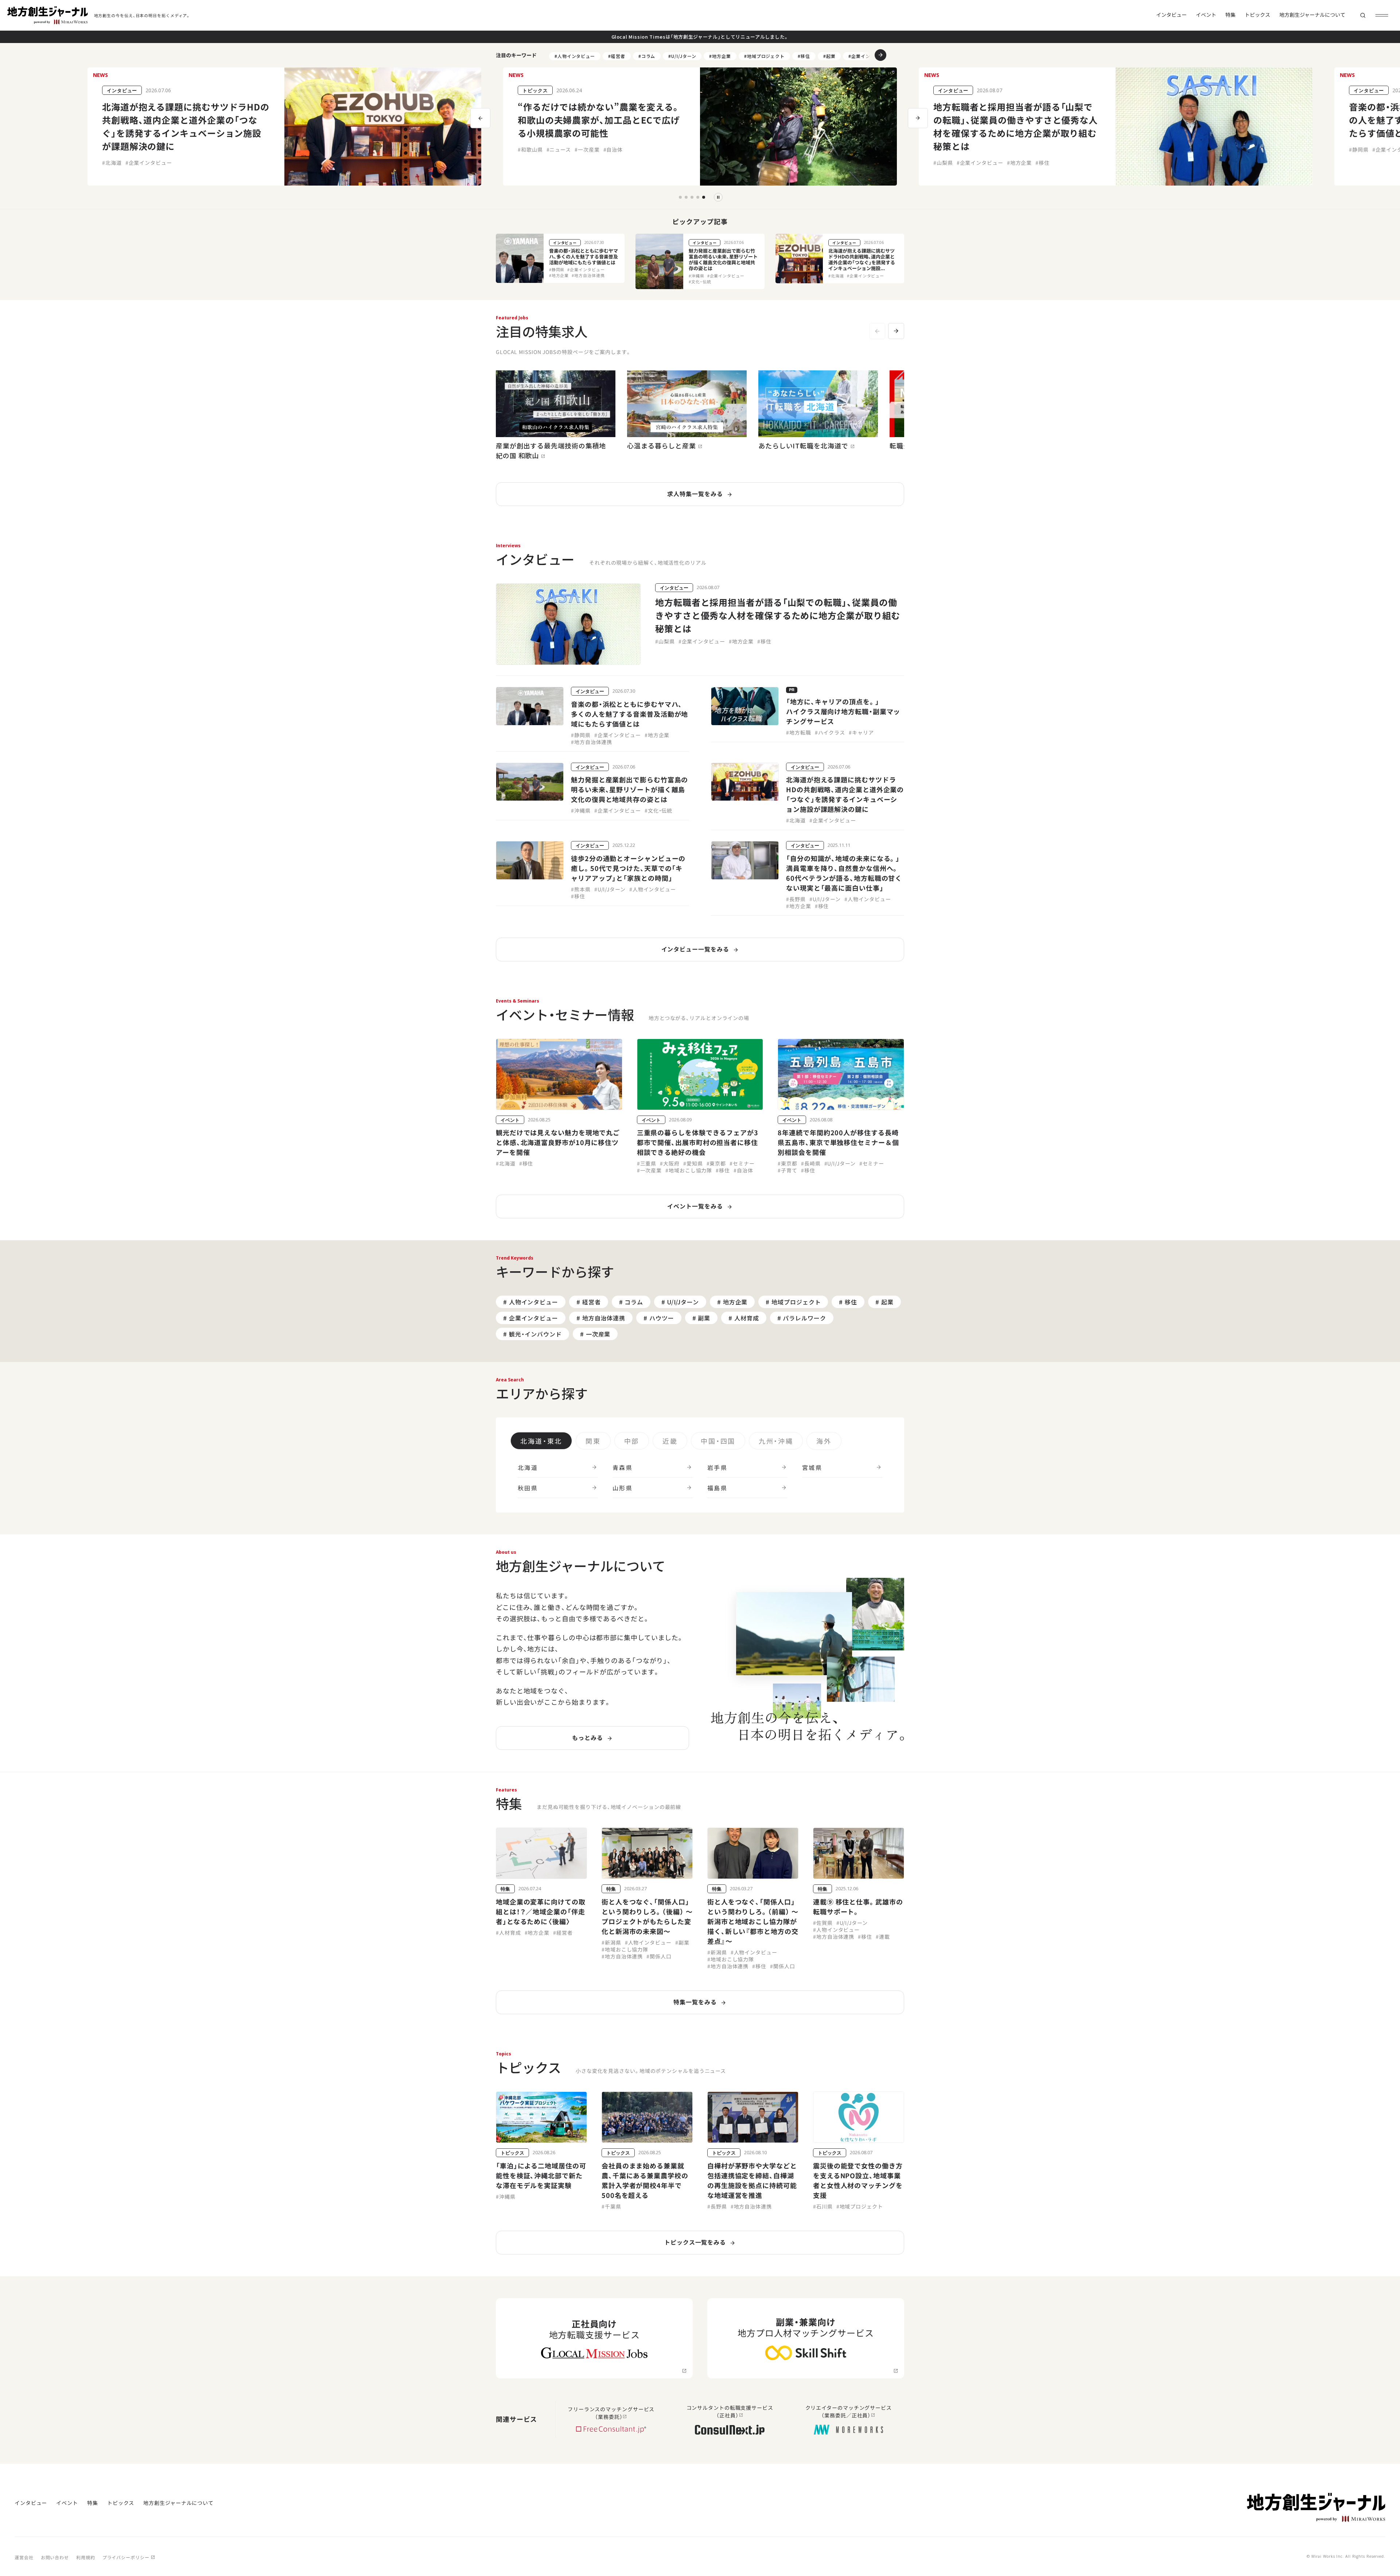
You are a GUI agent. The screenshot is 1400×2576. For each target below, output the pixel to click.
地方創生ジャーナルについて (1312, 15)
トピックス (1257, 15)
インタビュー (1171, 15)
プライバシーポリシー (126, 2557)
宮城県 (812, 1467)
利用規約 (86, 2557)
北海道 (528, 1467)
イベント (1206, 15)
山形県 (623, 1488)
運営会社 (24, 2557)
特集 (1230, 15)
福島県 (717, 1488)
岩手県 (717, 1467)
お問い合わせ (55, 2557)
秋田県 (528, 1488)
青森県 (623, 1467)
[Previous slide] (877, 331)
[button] (875, 55)
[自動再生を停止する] (718, 197)
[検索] (1363, 15)
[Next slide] (896, 331)
